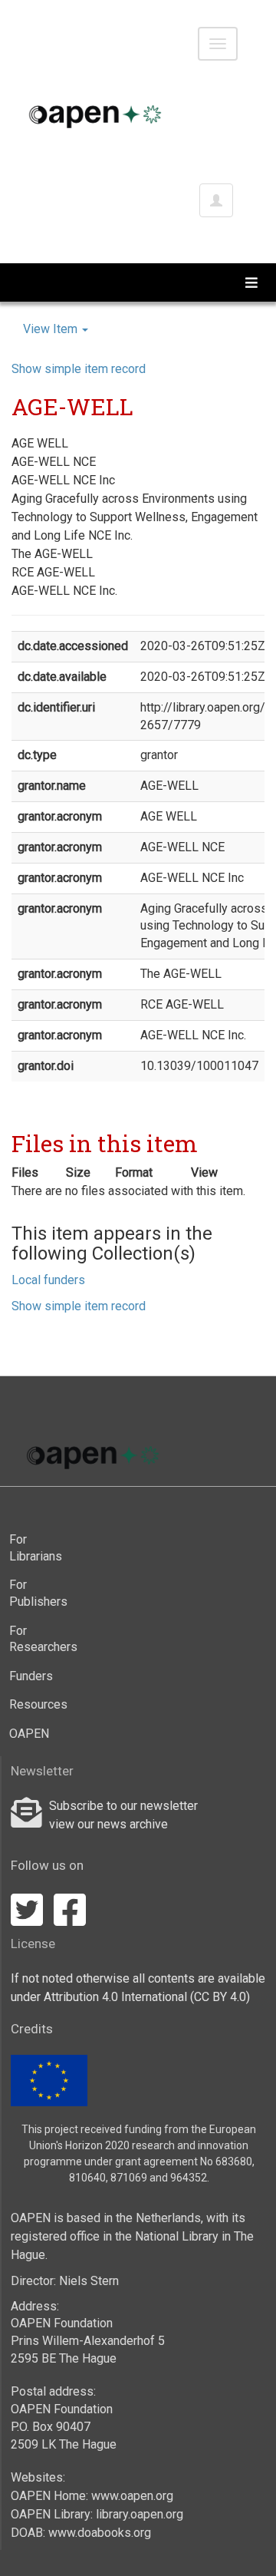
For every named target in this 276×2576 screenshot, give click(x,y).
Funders (31, 1676)
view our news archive (108, 1824)
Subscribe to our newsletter (123, 1806)
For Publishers (34, 1593)
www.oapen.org (132, 2496)
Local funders (48, 1280)
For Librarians (34, 1548)
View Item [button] (52, 329)
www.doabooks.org (100, 2533)
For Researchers (34, 1639)
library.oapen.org (140, 2514)
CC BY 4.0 (220, 1997)
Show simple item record (79, 369)
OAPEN (29, 1734)
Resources (34, 1704)
